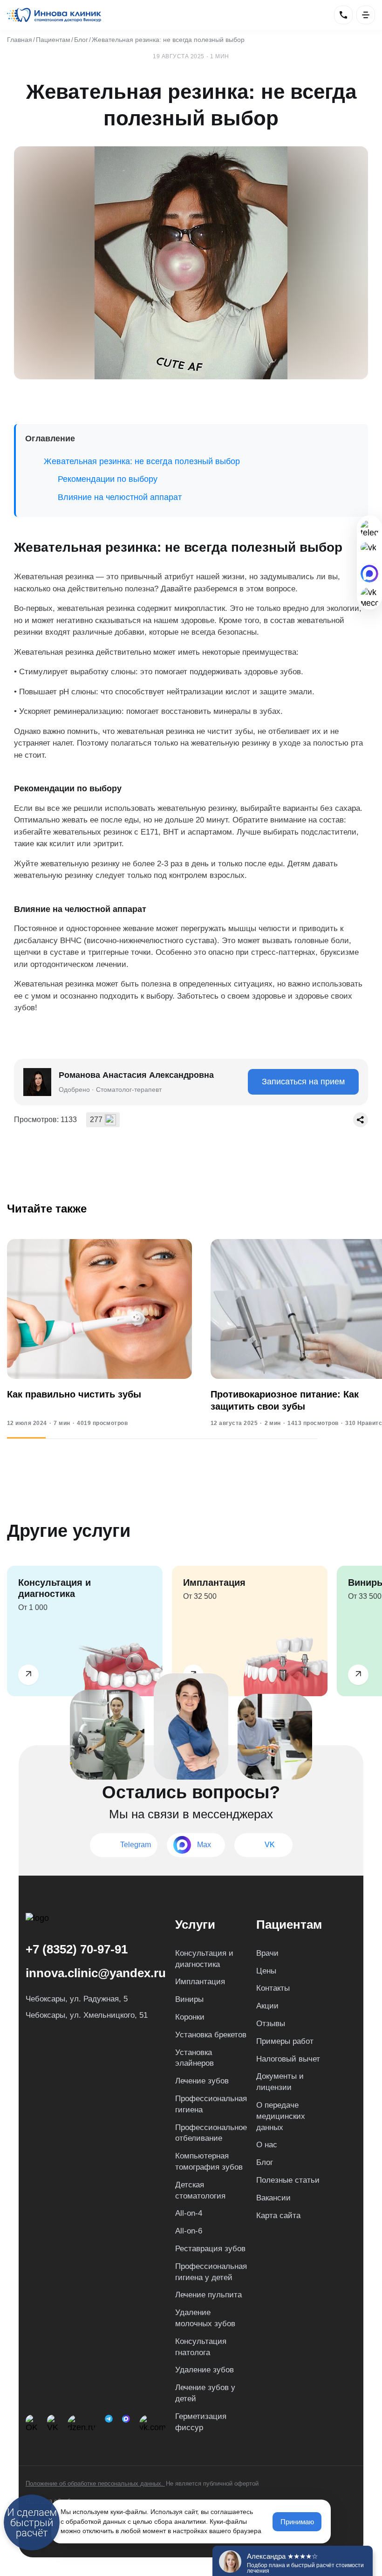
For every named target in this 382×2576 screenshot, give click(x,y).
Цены (266, 1971)
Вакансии (273, 2198)
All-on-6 (189, 2231)
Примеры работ (285, 2041)
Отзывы (271, 2024)
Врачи (267, 1953)
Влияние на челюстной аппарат (120, 497)
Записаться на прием (303, 1082)
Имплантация (200, 1982)
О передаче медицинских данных (281, 2116)
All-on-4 (189, 2213)
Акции (267, 2006)
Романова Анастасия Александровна (136, 1075)
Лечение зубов (202, 2081)
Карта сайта (278, 2216)
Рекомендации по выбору (108, 479)
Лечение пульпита (208, 2295)
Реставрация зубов (210, 2249)
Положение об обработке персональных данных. (95, 2484)
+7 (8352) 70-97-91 (77, 1949)
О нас (267, 2145)
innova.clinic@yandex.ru (96, 1973)
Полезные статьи (288, 2180)
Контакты (273, 1988)
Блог (265, 2162)
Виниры (189, 1999)
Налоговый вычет (288, 2059)
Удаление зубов (205, 2370)
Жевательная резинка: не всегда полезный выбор (142, 461)
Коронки (190, 2017)
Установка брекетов (211, 2035)
